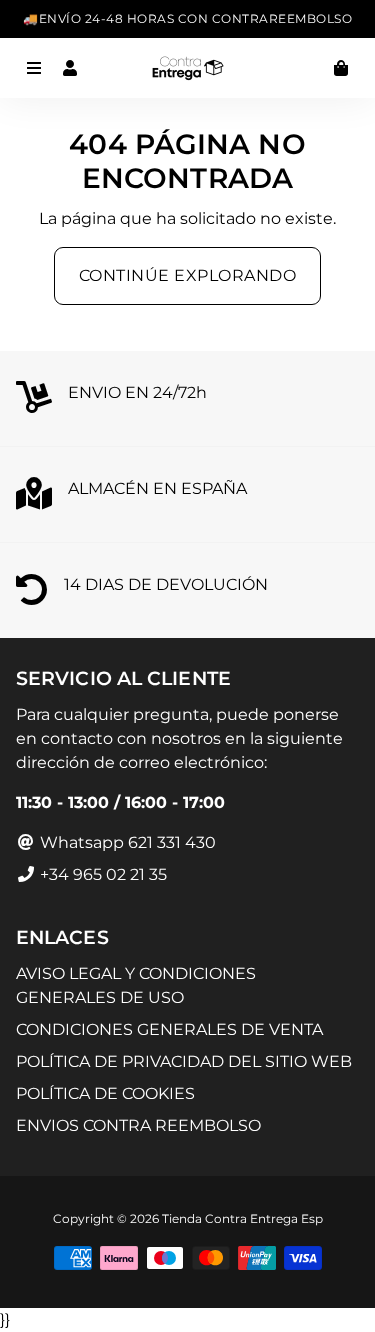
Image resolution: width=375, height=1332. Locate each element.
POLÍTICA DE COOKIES (105, 1093)
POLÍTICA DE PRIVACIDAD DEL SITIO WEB (184, 1061)
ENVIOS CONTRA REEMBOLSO (138, 1125)
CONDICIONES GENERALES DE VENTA (169, 1029)
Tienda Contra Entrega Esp (242, 1218)
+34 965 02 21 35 (101, 874)
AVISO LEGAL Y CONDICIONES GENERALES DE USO (136, 985)
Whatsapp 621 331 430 (126, 842)
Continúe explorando (188, 275)
